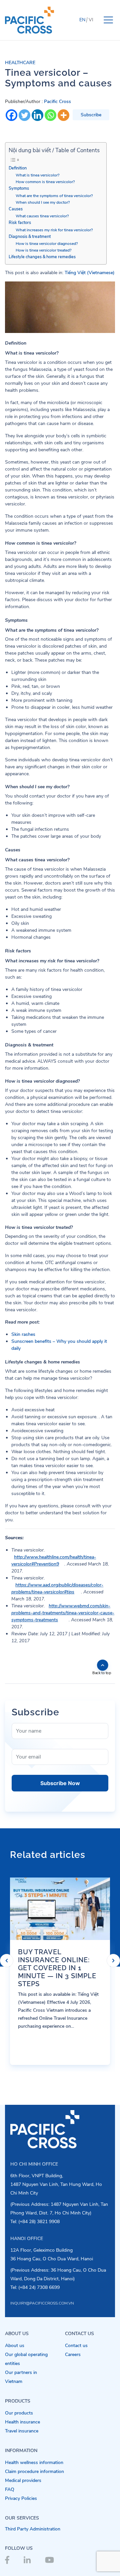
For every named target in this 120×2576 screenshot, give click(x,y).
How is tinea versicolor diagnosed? (47, 244)
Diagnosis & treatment (30, 236)
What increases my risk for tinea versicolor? (54, 230)
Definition (18, 168)
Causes (16, 209)
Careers (73, 2355)
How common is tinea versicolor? (45, 182)
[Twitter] (24, 115)
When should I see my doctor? (43, 202)
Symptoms (19, 188)
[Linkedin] (37, 115)
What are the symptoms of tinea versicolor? (54, 196)
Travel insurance (22, 2431)
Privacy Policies (21, 2498)
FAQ (10, 2489)
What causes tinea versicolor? (42, 216)
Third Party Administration (33, 2529)
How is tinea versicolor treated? (43, 250)
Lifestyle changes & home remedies (42, 257)
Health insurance (22, 2422)
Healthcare (20, 63)
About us (15, 2346)
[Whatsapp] (50, 115)
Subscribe (91, 115)
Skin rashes (23, 1334)
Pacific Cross (57, 102)
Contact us (76, 2346)
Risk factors (20, 222)
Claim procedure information (34, 2471)
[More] (63, 115)
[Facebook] (11, 115)
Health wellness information (34, 2463)
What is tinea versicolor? (37, 175)
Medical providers (23, 2480)
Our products (19, 2413)
